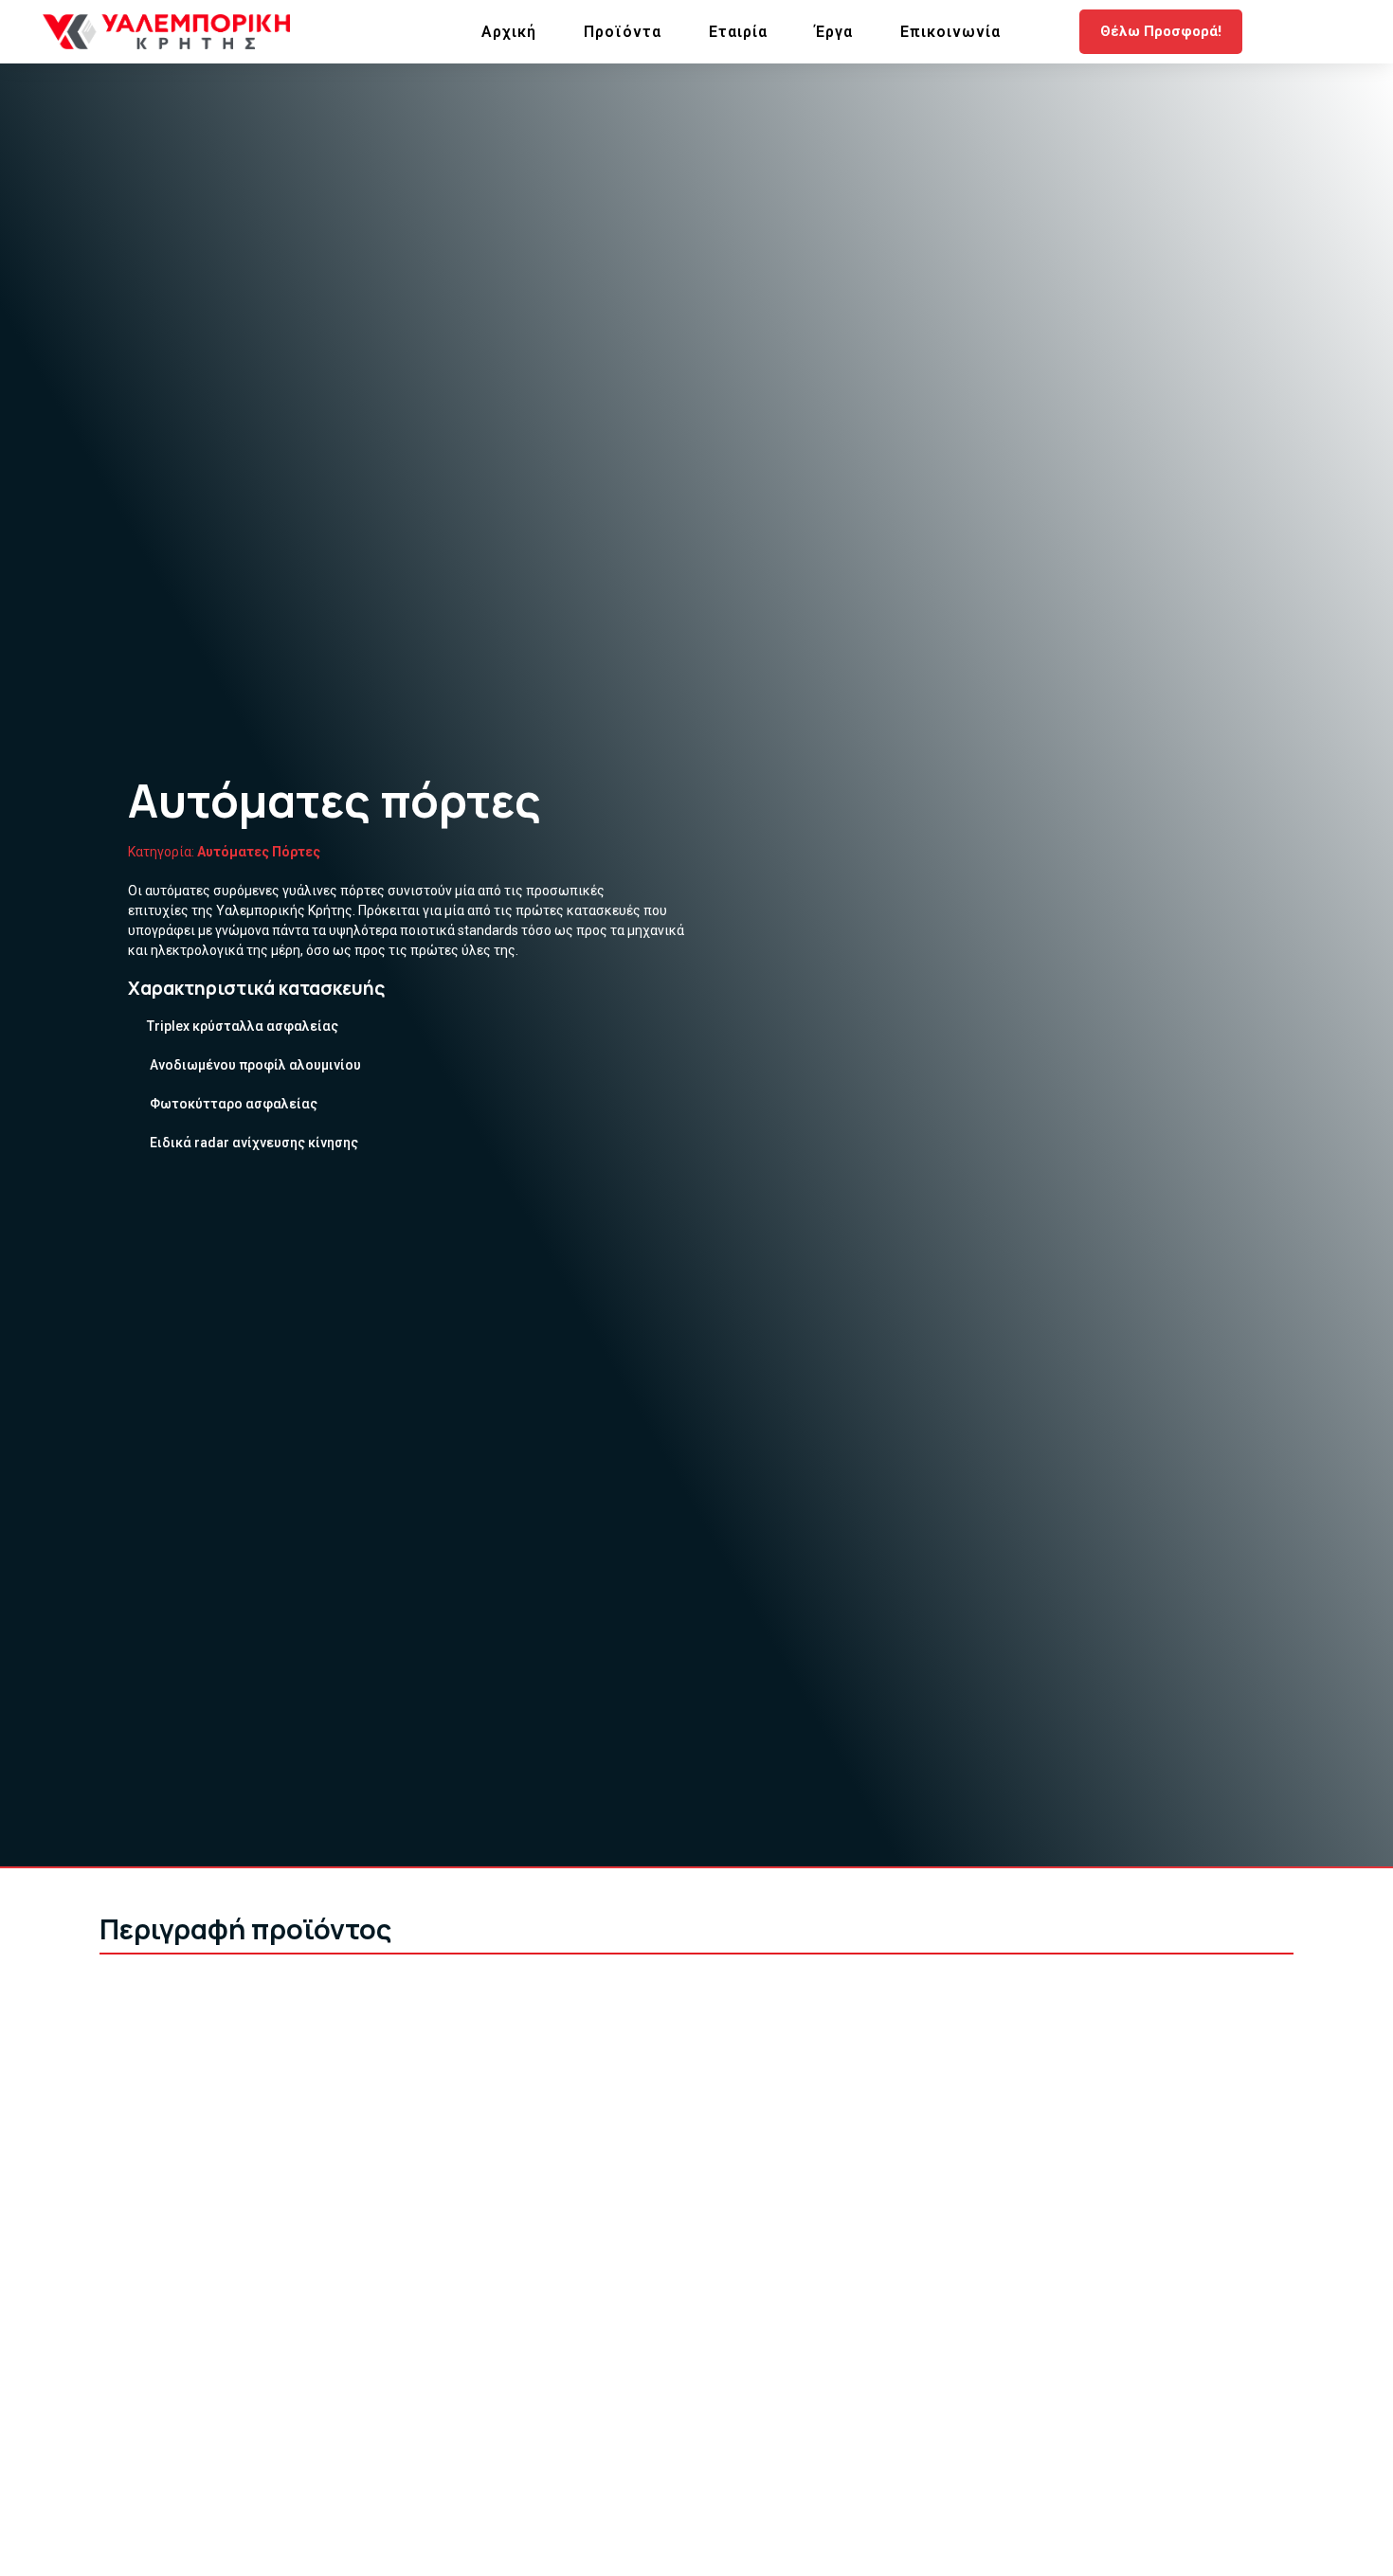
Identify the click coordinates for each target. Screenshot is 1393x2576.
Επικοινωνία (950, 32)
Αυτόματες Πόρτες (259, 852)
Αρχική (509, 32)
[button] (1161, 32)
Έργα (834, 32)
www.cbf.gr (488, 2306)
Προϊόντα (623, 32)
